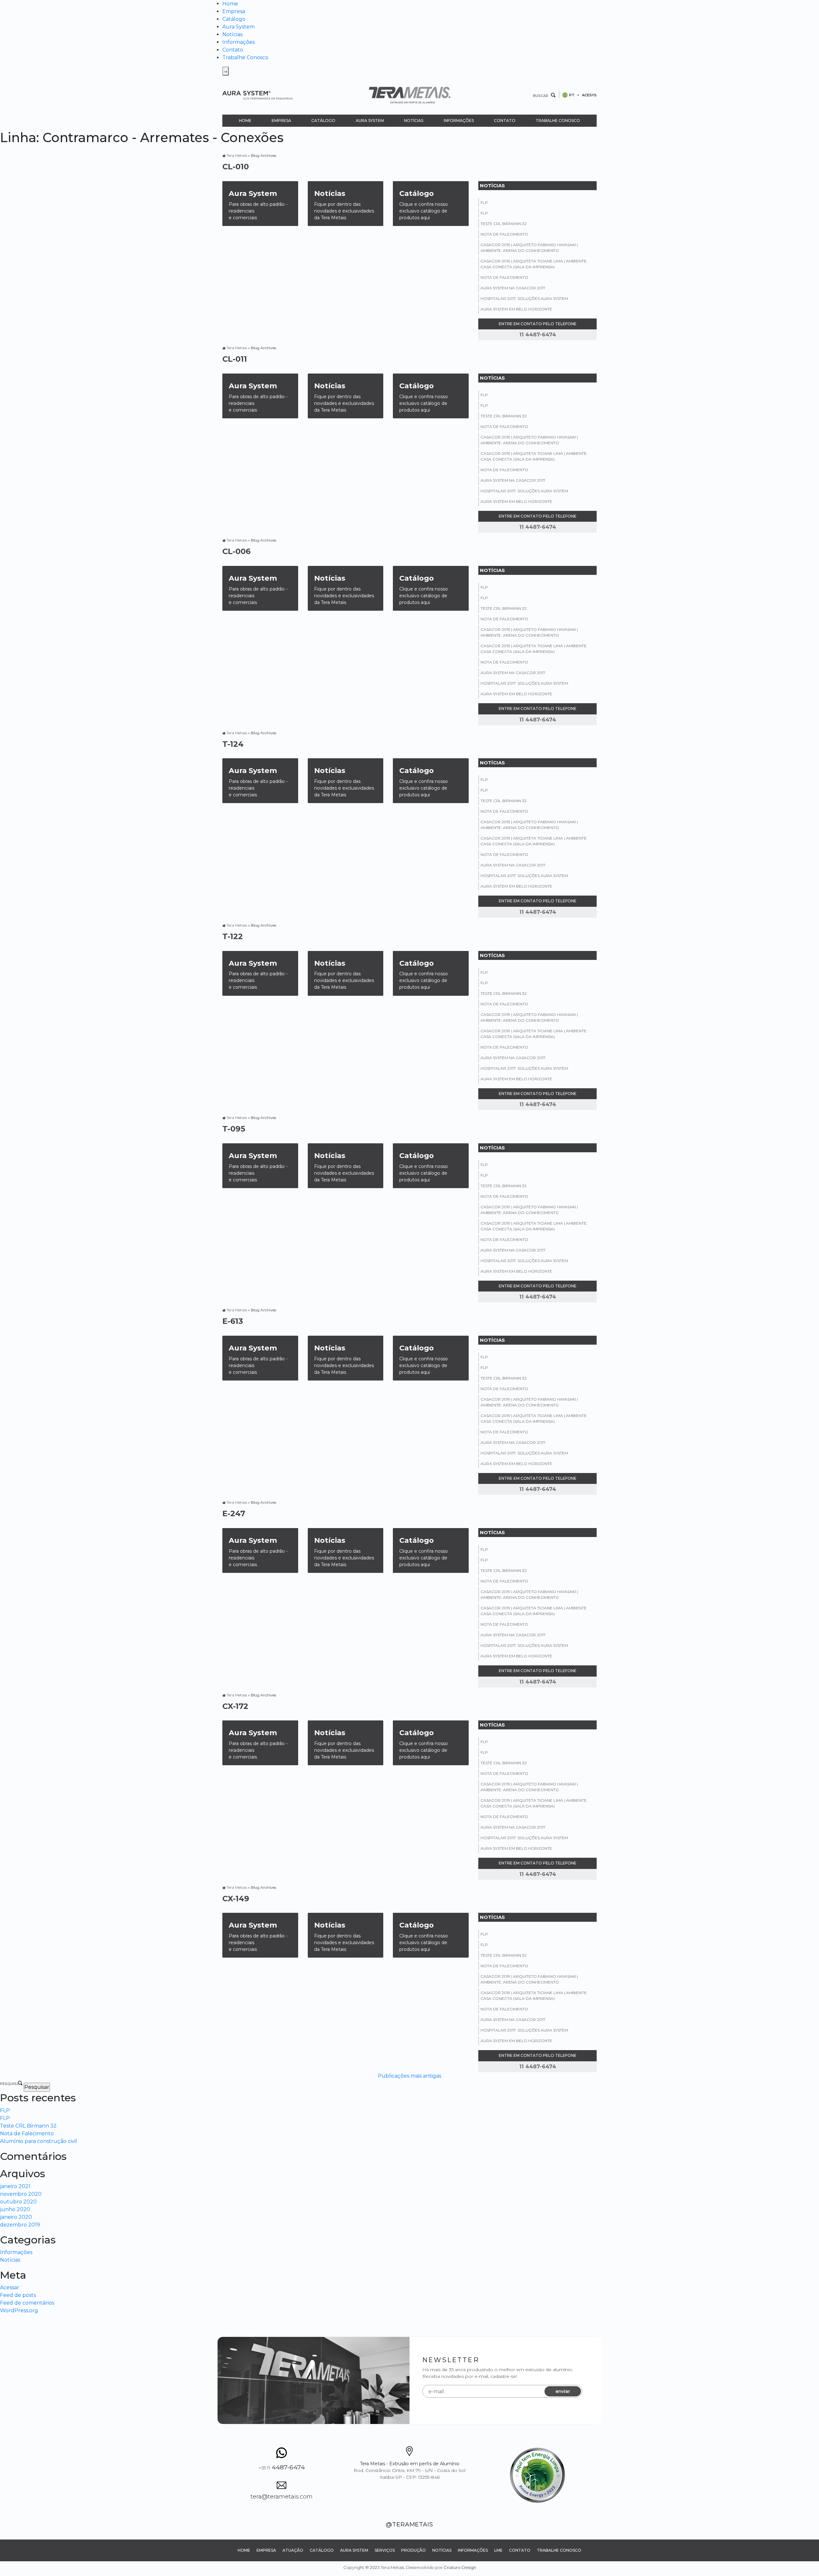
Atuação (293, 2550)
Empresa (234, 11)
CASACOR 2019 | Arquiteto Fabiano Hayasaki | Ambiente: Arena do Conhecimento (529, 248)
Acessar (10, 2287)
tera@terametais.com (282, 2497)
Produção (413, 2550)
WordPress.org (19, 2310)
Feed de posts (18, 2295)
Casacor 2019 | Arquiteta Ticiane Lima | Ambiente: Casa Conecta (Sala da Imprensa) (534, 264)
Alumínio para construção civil (39, 2141)
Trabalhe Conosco (245, 57)
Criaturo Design (460, 2567)
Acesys (589, 95)
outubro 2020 (18, 2202)
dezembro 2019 (20, 2225)
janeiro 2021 (15, 2186)
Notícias (232, 34)
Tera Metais (237, 155)
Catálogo (234, 19)
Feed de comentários (27, 2303)
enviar (563, 2391)
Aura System (239, 27)
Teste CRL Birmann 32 (504, 224)
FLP (484, 202)
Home (230, 4)
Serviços (385, 2550)
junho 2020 (15, 2209)
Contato (233, 50)
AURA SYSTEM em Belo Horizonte (516, 309)
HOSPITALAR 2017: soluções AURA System (524, 298)
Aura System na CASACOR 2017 (513, 288)
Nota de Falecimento (504, 234)
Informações (239, 42)
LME (498, 2550)
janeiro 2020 (16, 2217)
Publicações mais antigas (409, 2076)
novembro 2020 (21, 2194)
